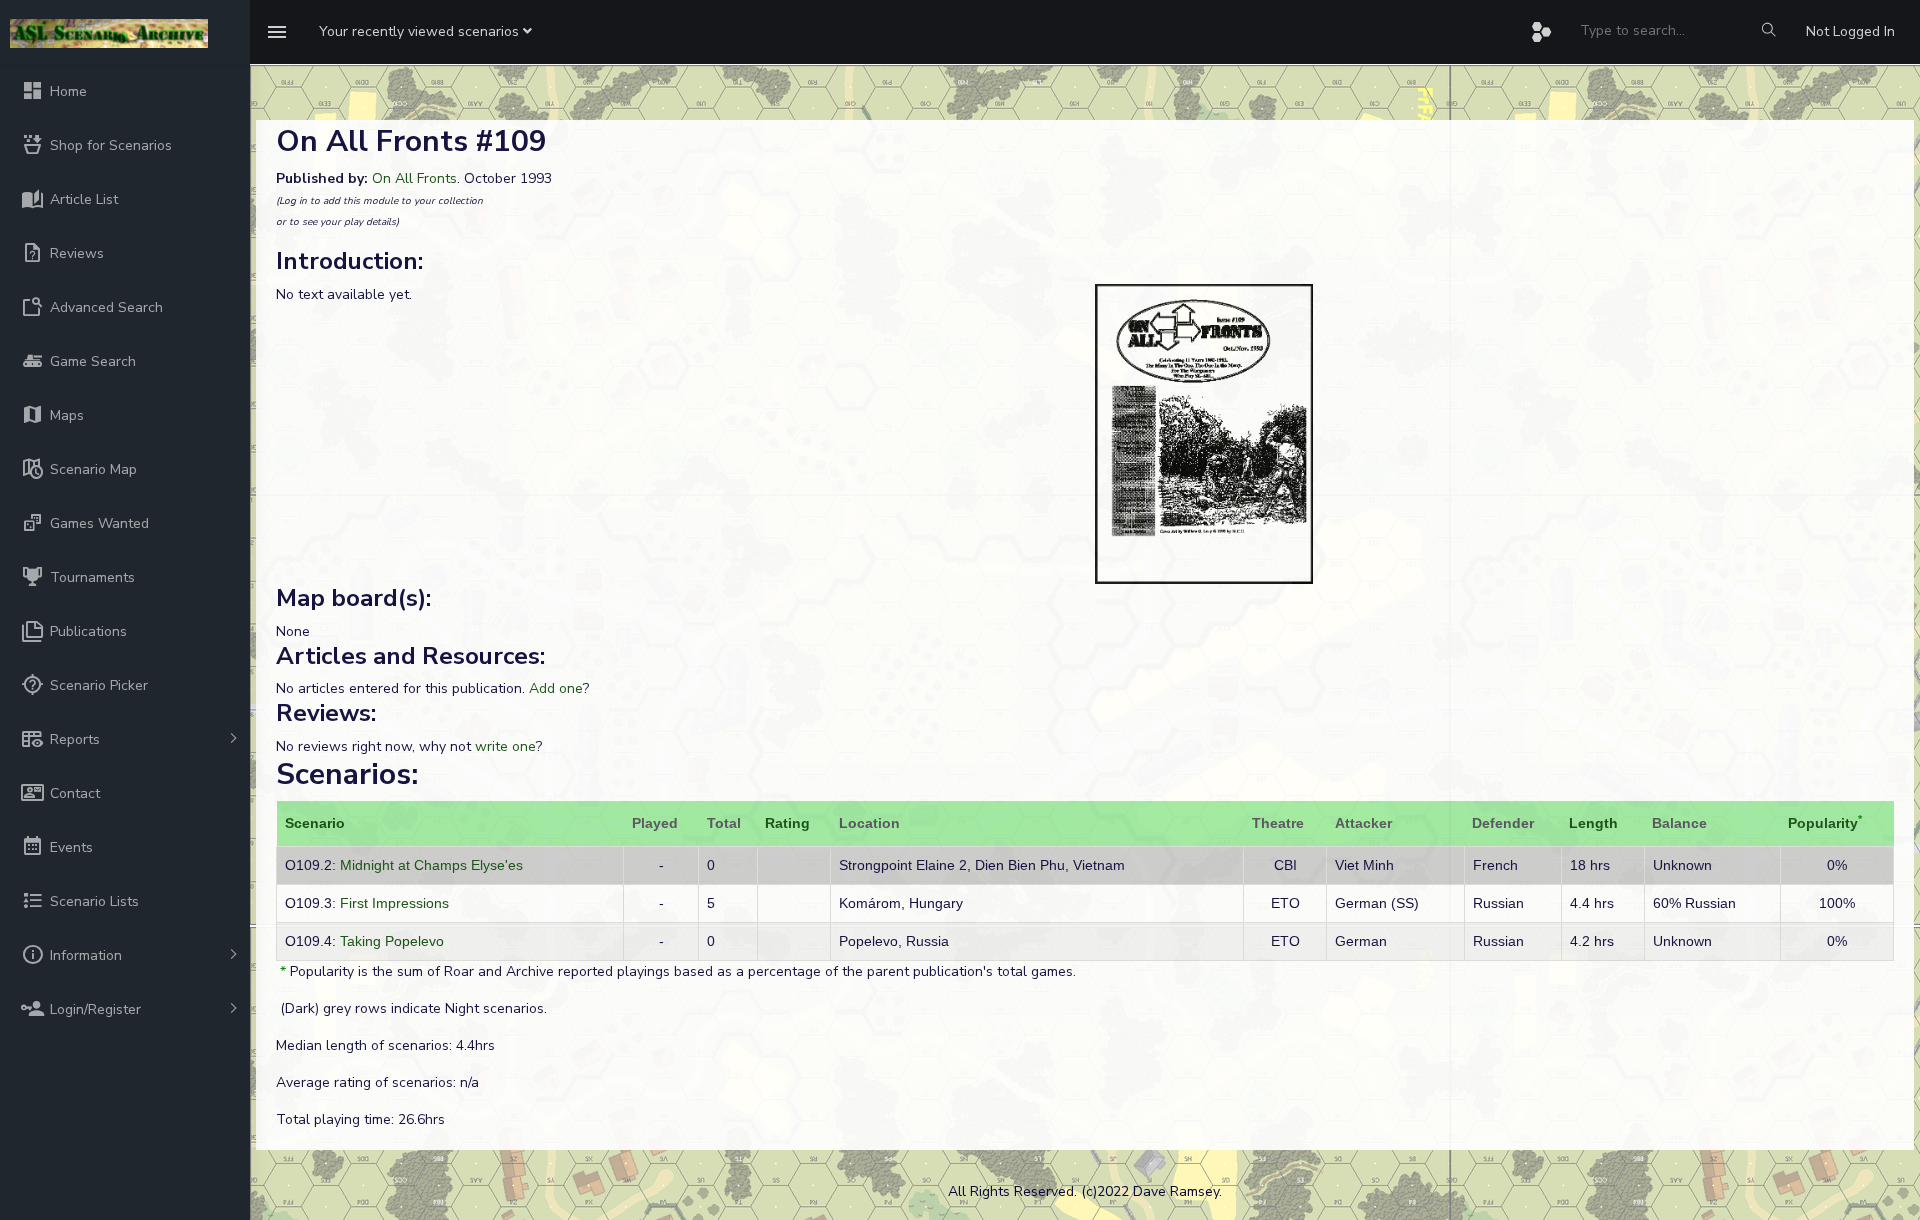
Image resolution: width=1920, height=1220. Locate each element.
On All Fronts (414, 178)
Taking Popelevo (392, 941)
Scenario (315, 823)
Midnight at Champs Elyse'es (431, 865)
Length (1593, 823)
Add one (556, 688)
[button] (425, 32)
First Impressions (394, 903)
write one (505, 746)
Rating (787, 823)
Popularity (1823, 823)
